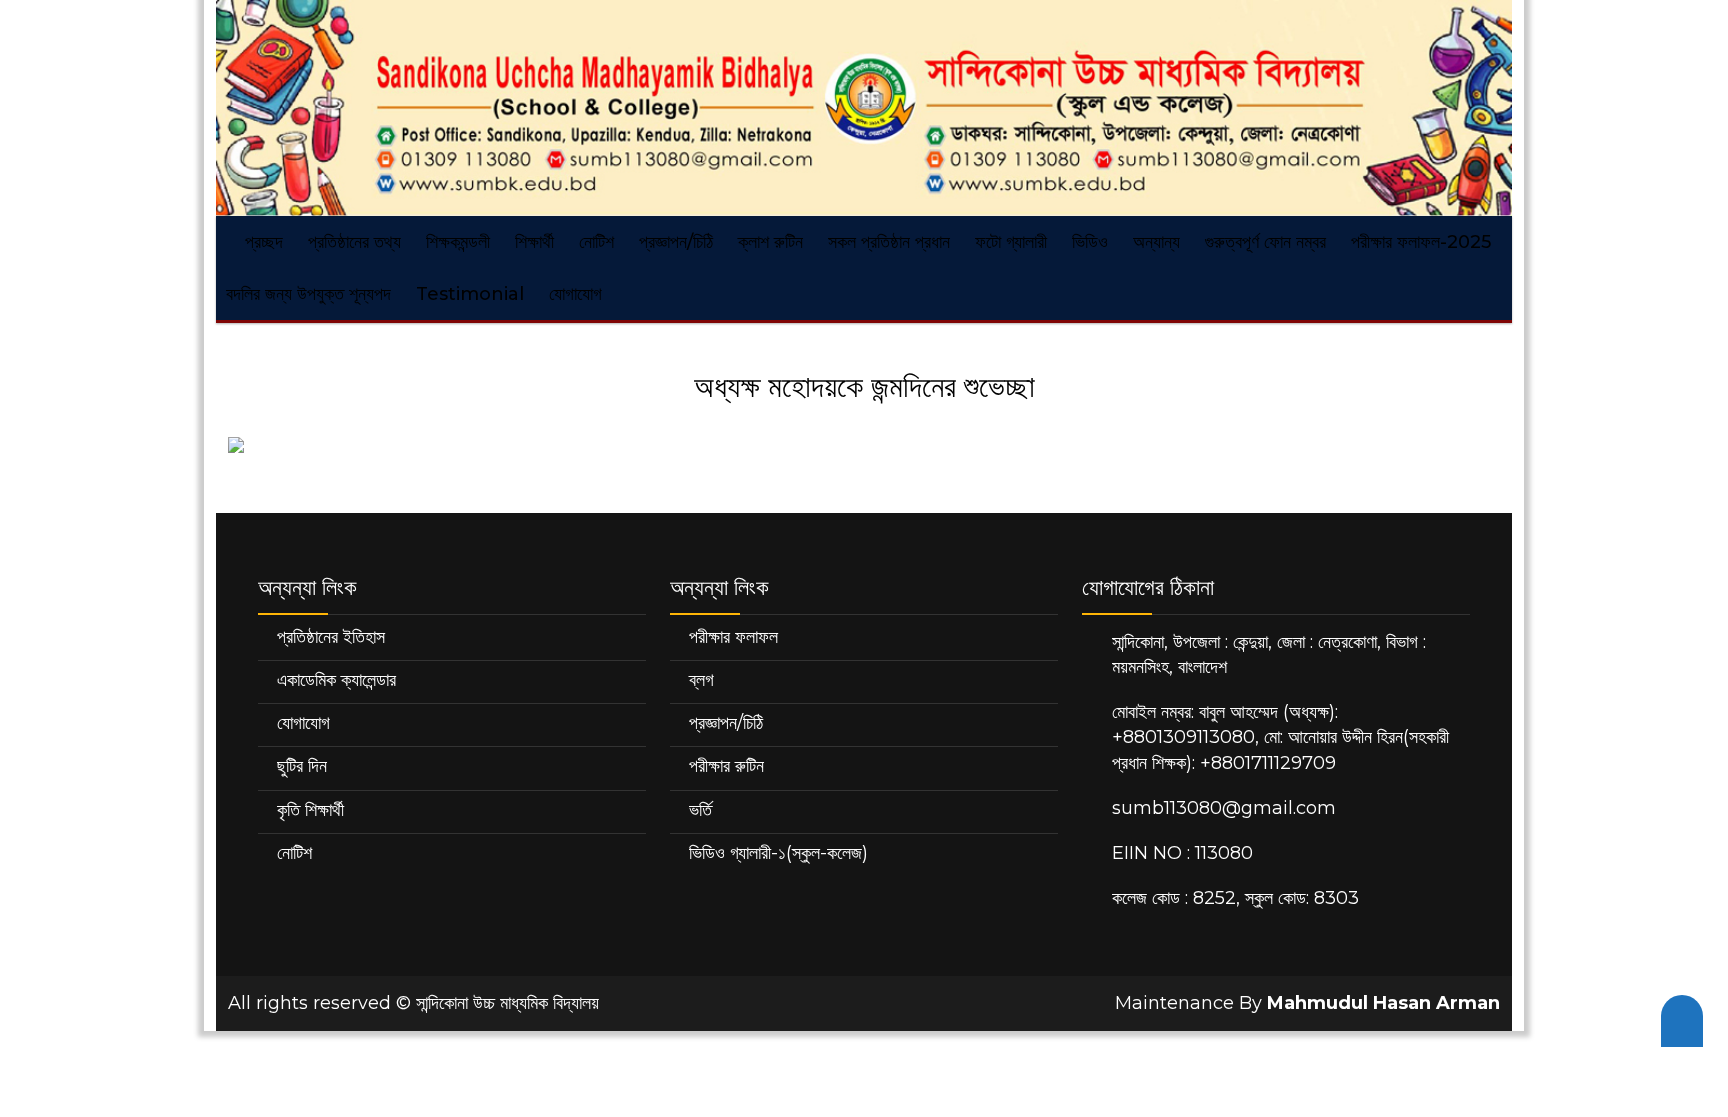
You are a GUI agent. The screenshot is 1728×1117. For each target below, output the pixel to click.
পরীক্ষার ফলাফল (733, 637)
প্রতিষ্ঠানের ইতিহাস (331, 637)
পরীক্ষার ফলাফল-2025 (1421, 242)
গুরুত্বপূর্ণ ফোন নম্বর (1265, 242)
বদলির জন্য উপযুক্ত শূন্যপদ (308, 294)
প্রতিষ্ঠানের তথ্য (354, 242)
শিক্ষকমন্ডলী (458, 242)
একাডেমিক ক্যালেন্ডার (336, 680)
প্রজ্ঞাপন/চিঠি (676, 242)
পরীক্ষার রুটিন (726, 766)
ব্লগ (701, 680)
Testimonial (470, 294)
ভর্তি (700, 810)
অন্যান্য (1156, 242)
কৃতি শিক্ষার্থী (310, 810)
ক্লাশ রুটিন (770, 242)
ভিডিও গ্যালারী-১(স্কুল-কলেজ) (778, 853)
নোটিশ (596, 242)
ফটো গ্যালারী (1011, 242)
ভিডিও (1090, 242)
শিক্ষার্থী (534, 242)
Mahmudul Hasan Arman (1383, 1003)
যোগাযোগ (575, 294)
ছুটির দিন (302, 766)
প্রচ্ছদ (261, 242)
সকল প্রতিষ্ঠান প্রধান (889, 242)
